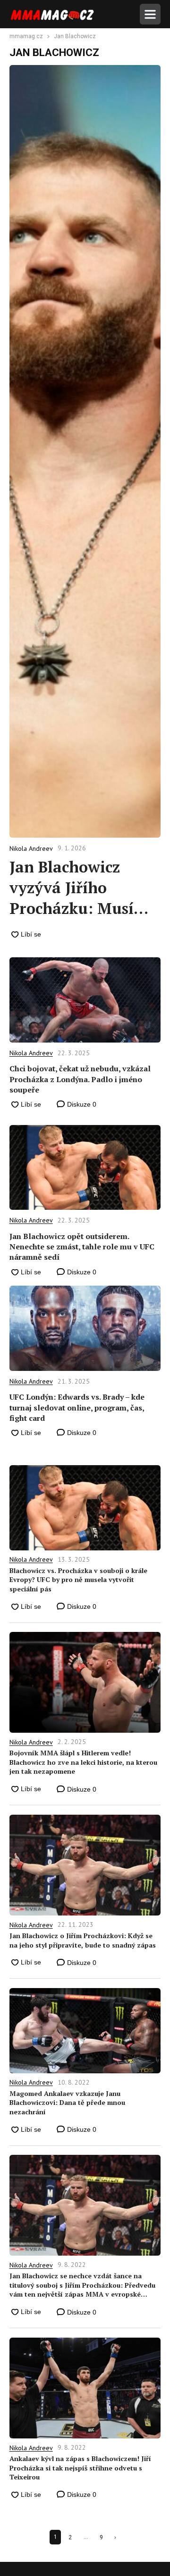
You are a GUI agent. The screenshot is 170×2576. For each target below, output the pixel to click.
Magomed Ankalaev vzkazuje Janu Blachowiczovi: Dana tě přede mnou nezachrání (67, 2103)
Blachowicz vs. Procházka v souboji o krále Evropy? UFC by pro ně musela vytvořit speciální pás (78, 1580)
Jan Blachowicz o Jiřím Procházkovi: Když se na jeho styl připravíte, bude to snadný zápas (83, 1940)
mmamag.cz (26, 37)
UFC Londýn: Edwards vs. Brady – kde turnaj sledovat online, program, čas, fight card (77, 1407)
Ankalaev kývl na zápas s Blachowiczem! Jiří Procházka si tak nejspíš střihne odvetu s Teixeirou (80, 2468)
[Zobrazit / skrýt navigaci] (150, 14)
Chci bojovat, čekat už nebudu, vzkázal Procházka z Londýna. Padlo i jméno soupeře (80, 1079)
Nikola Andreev (31, 1053)
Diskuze (81, 1104)
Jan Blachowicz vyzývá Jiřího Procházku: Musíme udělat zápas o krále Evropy (84, 888)
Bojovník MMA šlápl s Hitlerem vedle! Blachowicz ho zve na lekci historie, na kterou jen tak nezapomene (83, 1762)
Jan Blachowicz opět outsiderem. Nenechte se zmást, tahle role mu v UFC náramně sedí (82, 1247)
